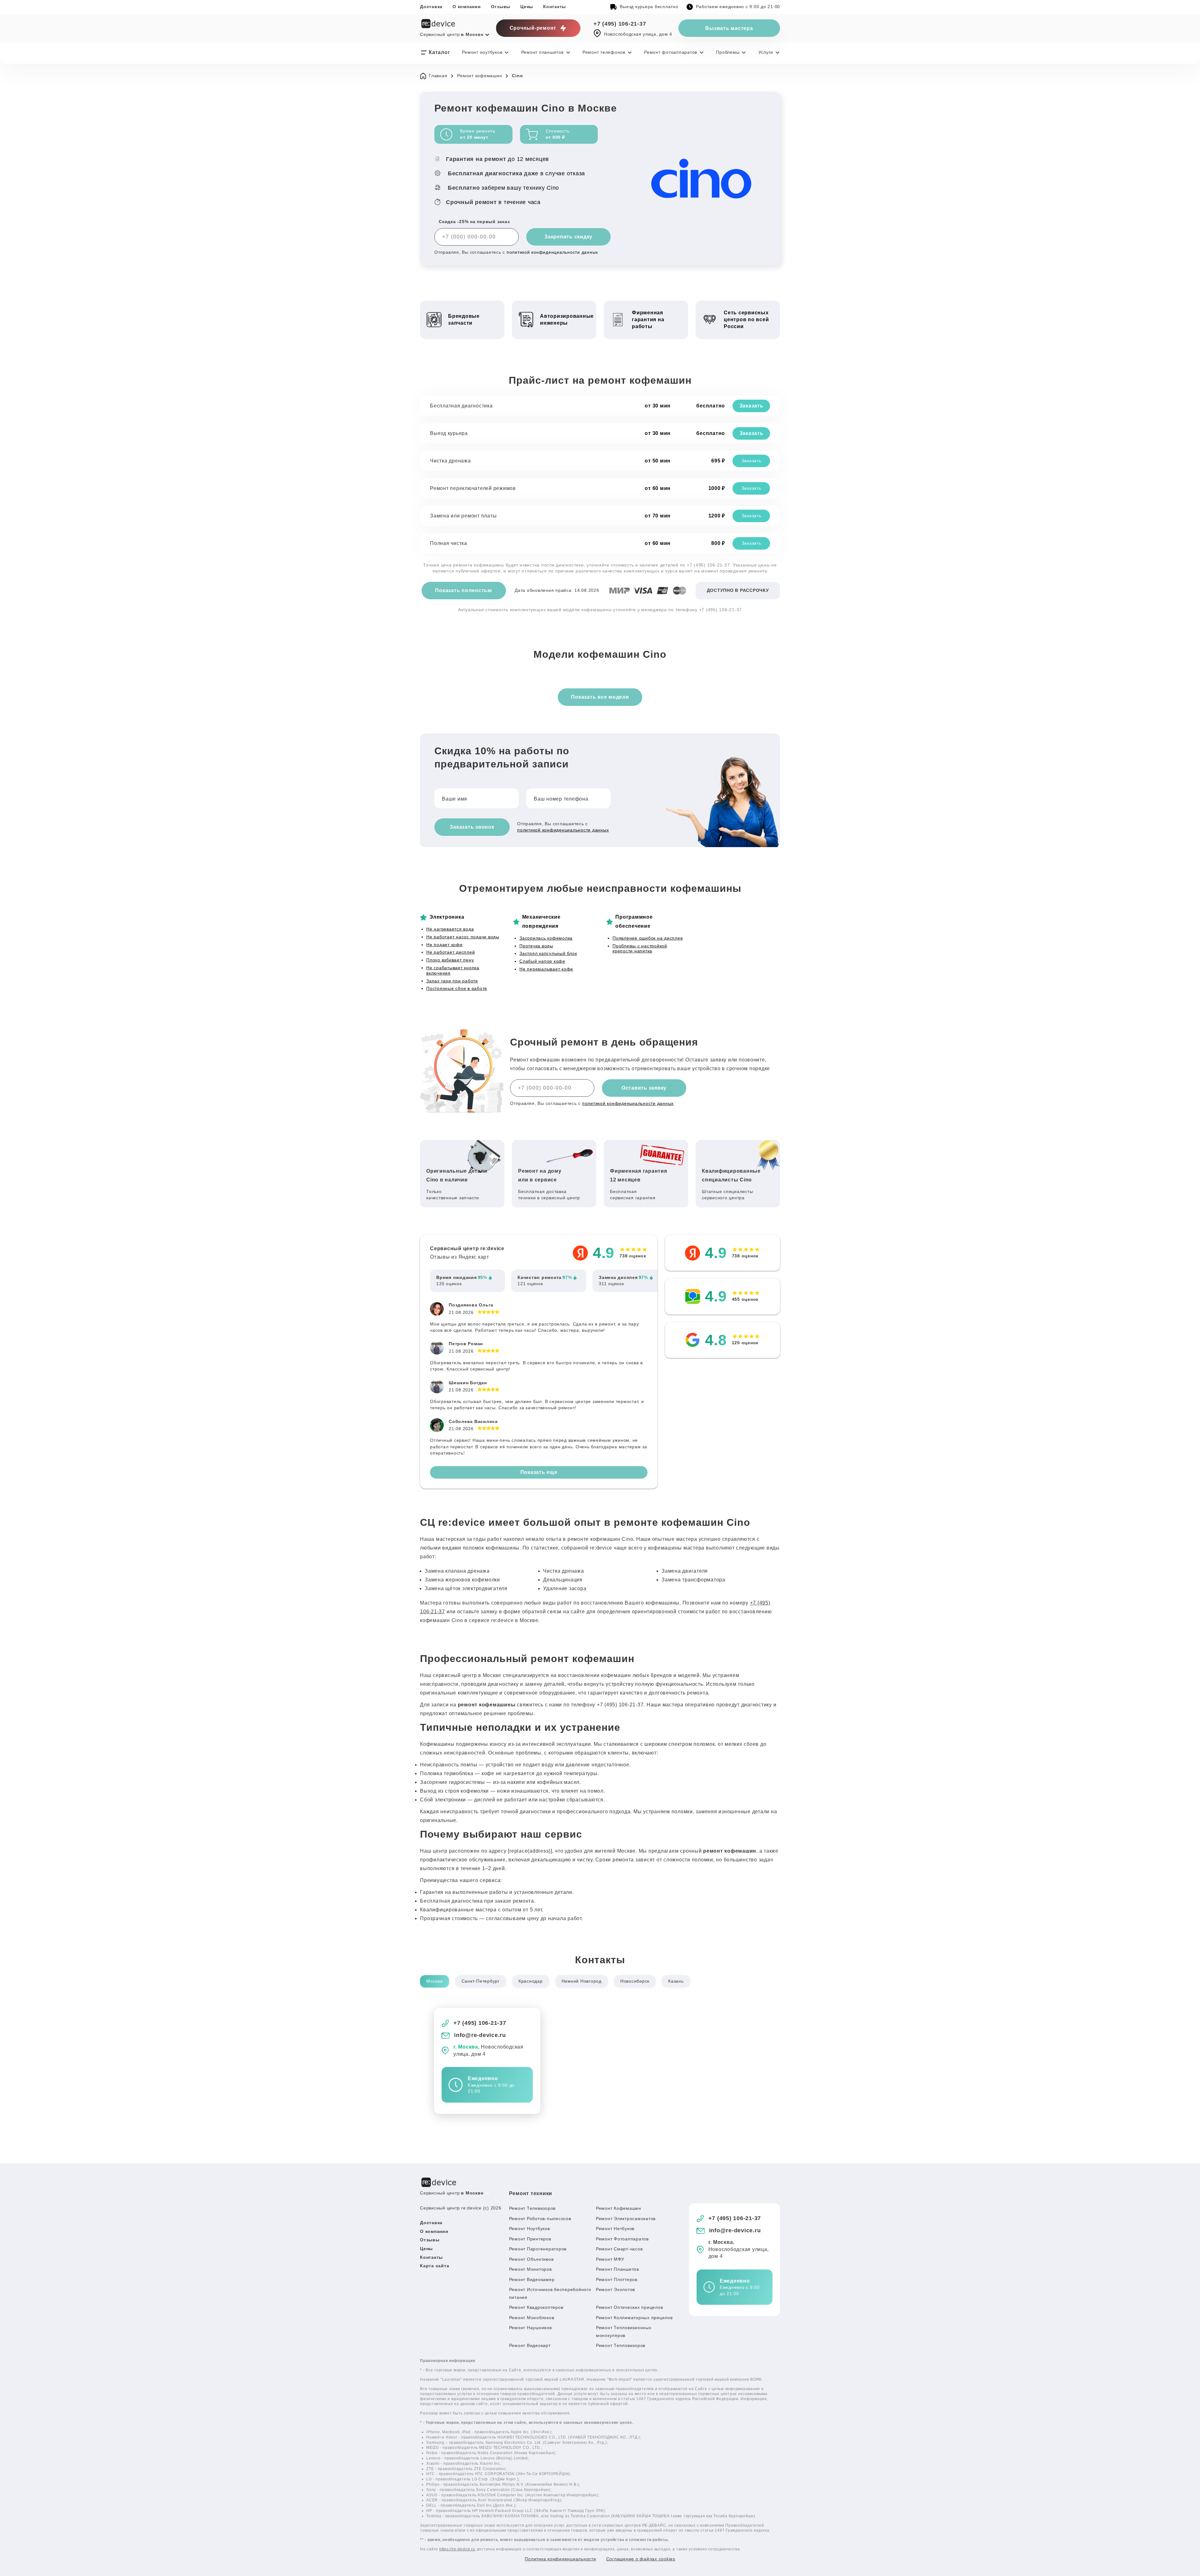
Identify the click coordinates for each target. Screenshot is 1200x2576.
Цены (527, 7)
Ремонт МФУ (610, 2259)
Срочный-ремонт (533, 28)
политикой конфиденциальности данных (552, 252)
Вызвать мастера (729, 28)
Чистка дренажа (450, 461)
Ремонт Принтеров (530, 2239)
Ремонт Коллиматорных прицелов (634, 2318)
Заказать (751, 406)
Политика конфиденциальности (560, 2559)
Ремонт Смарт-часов (619, 2249)
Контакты (555, 7)
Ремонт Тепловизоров (621, 2345)
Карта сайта (435, 2266)
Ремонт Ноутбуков (530, 2229)
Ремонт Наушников (530, 2328)
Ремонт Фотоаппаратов (622, 2239)
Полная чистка (449, 543)
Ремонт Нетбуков (615, 2229)
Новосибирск (635, 1981)
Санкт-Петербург (481, 1981)
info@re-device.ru (480, 2035)
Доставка (431, 7)
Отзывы (501, 7)
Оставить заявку (644, 1088)
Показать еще (539, 1472)
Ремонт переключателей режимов (473, 488)
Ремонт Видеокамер (532, 2279)
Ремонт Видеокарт (530, 2345)
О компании (467, 7)
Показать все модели (600, 697)
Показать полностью (464, 590)
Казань (676, 1981)
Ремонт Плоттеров (617, 2279)
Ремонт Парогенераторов (538, 2249)
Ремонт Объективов (531, 2259)
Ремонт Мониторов (530, 2269)
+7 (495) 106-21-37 (620, 24)
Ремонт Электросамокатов (626, 2219)
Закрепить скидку (568, 237)
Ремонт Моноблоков (532, 2318)
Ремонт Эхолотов (615, 2289)
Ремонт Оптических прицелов (630, 2307)
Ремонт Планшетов (617, 2269)
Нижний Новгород (582, 1981)
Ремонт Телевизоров (532, 2208)
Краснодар (531, 1981)
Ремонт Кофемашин (619, 2208)
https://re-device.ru (457, 2549)
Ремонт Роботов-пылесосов (540, 2219)
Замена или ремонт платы (463, 516)
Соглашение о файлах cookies (641, 2559)
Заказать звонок (472, 827)
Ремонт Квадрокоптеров (536, 2307)
